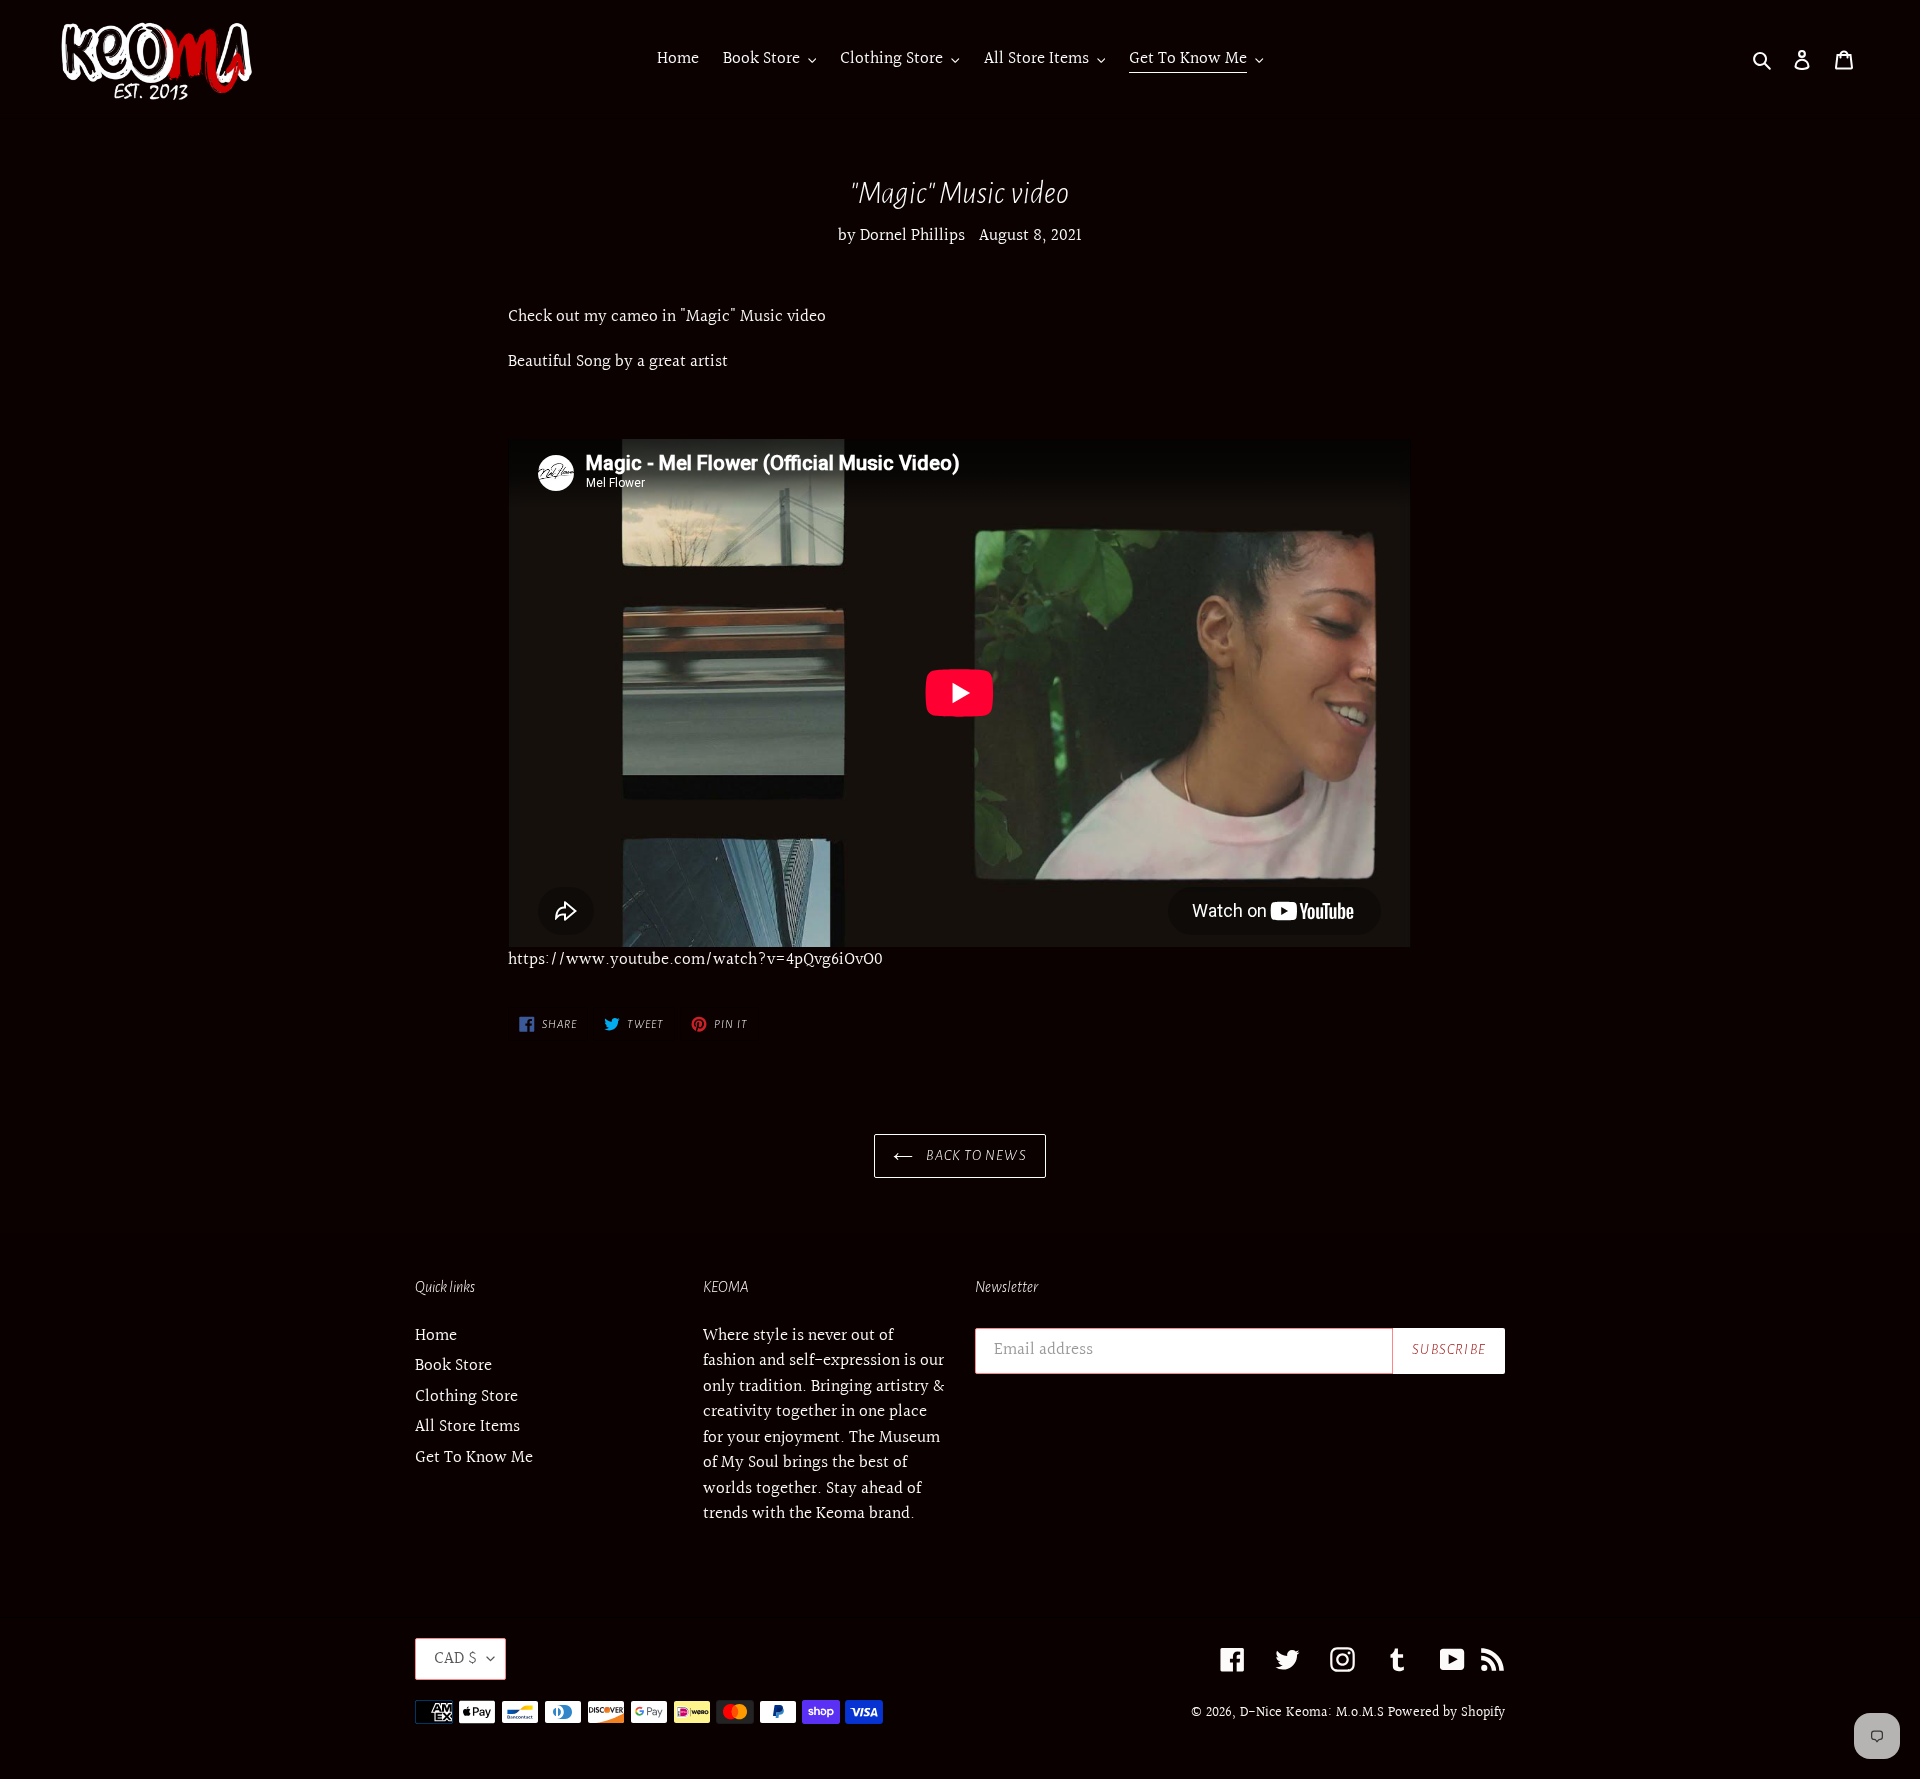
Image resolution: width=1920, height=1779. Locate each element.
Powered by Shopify (1446, 1713)
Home (436, 1335)
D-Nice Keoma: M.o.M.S (1312, 1713)
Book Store (453, 1365)
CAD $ (455, 1658)
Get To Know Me (474, 1457)
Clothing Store (466, 1396)
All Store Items (467, 1426)
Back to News (975, 1155)
